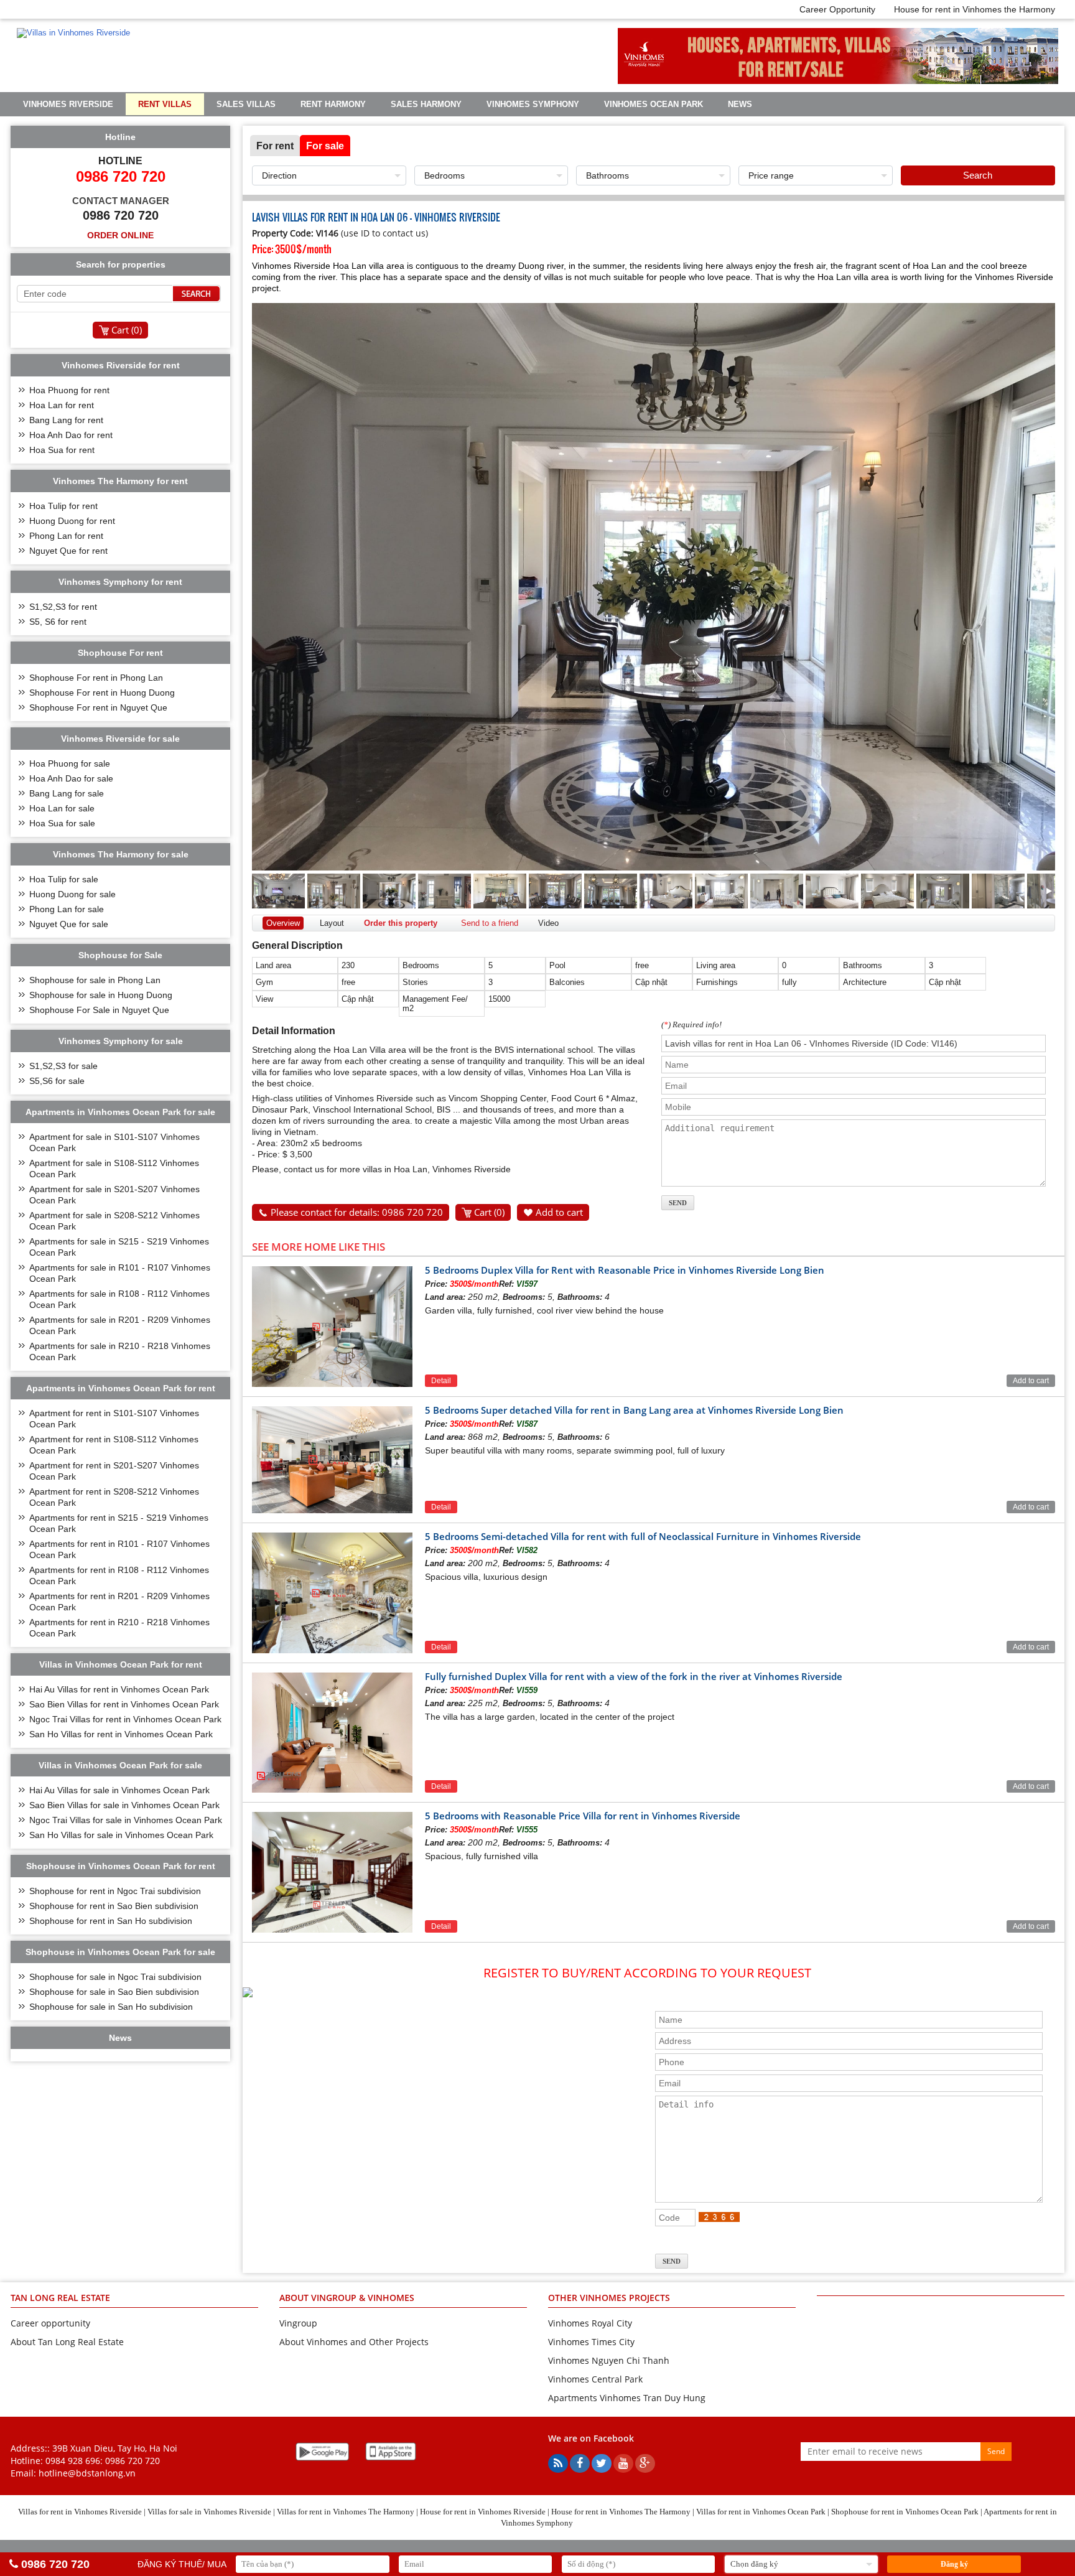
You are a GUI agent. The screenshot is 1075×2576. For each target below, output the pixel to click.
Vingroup (298, 2323)
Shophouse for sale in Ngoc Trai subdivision (115, 1977)
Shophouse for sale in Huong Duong (101, 995)
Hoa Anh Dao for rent (71, 435)
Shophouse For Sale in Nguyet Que (99, 1010)
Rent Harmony (333, 104)
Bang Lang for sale (67, 793)
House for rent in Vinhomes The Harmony (621, 2512)
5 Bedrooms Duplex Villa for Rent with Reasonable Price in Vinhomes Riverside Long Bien (625, 1270)
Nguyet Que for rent (68, 551)
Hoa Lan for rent (62, 405)
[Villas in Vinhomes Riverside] (73, 33)
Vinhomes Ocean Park (654, 104)
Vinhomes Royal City (590, 2323)
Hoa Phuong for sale (70, 763)
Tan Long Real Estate (60, 2298)
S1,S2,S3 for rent (63, 607)
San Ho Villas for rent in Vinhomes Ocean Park (121, 1734)
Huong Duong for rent (72, 521)
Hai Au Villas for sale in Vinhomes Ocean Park (119, 1790)
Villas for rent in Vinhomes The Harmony (346, 2512)
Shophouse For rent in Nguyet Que (98, 707)
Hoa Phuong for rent (69, 390)
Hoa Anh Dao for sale (71, 778)
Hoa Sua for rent (62, 450)
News (740, 104)
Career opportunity (50, 2323)
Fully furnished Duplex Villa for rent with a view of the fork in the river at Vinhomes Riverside (634, 1676)
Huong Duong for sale (72, 894)
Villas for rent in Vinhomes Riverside (80, 2512)
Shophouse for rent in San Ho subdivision (111, 1921)
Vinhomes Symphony (533, 104)
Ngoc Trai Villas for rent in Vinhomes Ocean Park (125, 1719)
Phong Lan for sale (67, 909)
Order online (120, 235)
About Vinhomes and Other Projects (354, 2342)
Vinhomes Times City (591, 2342)
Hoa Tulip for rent (63, 506)
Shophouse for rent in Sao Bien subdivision (114, 1906)
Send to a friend (490, 923)
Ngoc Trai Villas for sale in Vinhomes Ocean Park (126, 1820)
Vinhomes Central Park (595, 2379)
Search (978, 175)
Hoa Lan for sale (62, 808)
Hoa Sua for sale (62, 823)
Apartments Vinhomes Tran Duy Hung (627, 2398)
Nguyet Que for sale (69, 924)
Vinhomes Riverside (68, 104)
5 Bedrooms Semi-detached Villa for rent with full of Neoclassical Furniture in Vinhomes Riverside (643, 1536)
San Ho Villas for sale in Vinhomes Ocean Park (121, 1835)
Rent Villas (165, 104)
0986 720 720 (133, 2461)
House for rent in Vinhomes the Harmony (975, 9)
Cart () (489, 1212)
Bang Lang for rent (66, 420)
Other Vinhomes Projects (609, 2298)
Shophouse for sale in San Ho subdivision (111, 2007)
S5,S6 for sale (57, 1081)
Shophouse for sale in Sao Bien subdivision (114, 1992)
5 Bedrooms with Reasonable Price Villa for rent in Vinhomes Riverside (583, 1816)
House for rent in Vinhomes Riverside (483, 2512)
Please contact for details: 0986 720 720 (357, 1212)
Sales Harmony (426, 104)
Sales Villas (246, 104)
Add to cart (559, 1212)
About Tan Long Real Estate (67, 2342)
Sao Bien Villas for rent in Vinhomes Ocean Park (124, 1704)
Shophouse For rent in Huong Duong (102, 693)
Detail (441, 1381)
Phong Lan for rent (66, 536)
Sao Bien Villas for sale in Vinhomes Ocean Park (124, 1805)
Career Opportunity (837, 9)
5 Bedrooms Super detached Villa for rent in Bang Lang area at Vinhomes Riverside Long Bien (634, 1410)
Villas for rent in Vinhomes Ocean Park (761, 2512)
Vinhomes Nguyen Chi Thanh (609, 2360)
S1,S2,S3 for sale (63, 1066)
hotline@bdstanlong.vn (87, 2473)
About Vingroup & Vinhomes (347, 2298)
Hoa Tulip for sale (64, 879)
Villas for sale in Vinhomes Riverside (209, 2512)
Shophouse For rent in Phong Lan (96, 678)
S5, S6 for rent (58, 622)
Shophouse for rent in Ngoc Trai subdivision (115, 1891)
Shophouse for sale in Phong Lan (95, 980)
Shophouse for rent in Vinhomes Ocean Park (905, 2512)
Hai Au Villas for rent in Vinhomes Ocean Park (119, 1689)
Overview (283, 923)
